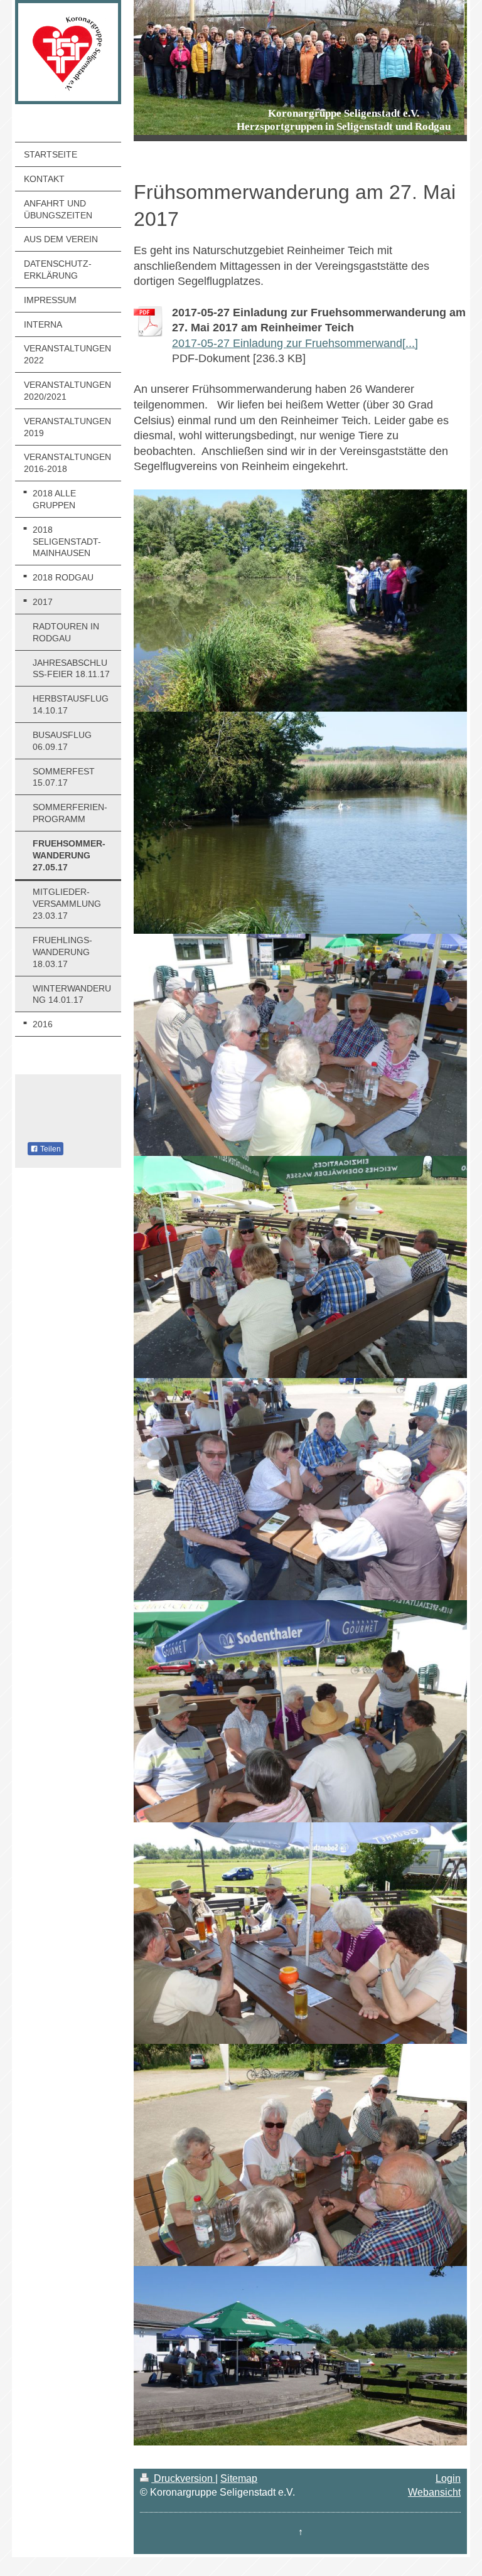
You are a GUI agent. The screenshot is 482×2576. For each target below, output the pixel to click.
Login (448, 2478)
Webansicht (434, 2492)
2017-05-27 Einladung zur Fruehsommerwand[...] (295, 343)
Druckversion (183, 2478)
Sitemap (239, 2478)
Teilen (50, 1149)
